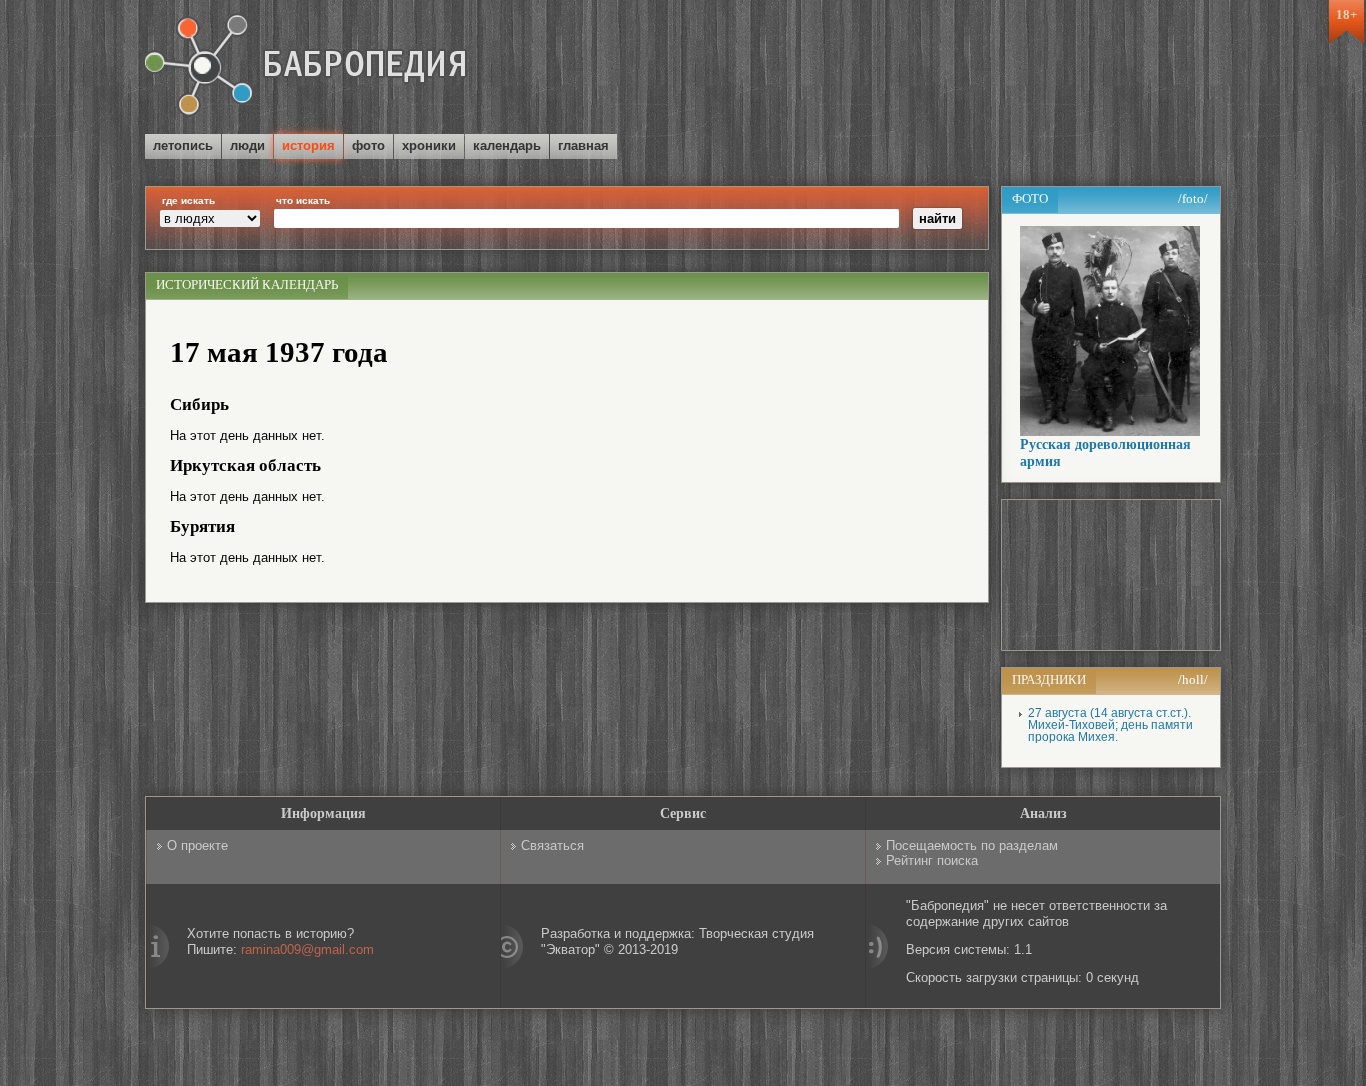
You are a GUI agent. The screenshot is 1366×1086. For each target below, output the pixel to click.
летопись (183, 145)
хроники (429, 145)
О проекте (197, 845)
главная (583, 145)
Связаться (552, 845)
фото (368, 145)
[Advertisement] (987, 69)
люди (247, 145)
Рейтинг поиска (932, 860)
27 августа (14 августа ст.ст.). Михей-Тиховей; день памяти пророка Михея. (1110, 725)
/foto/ (1193, 198)
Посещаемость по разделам (972, 845)
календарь (507, 145)
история (308, 145)
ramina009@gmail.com (307, 949)
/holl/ (1193, 679)
